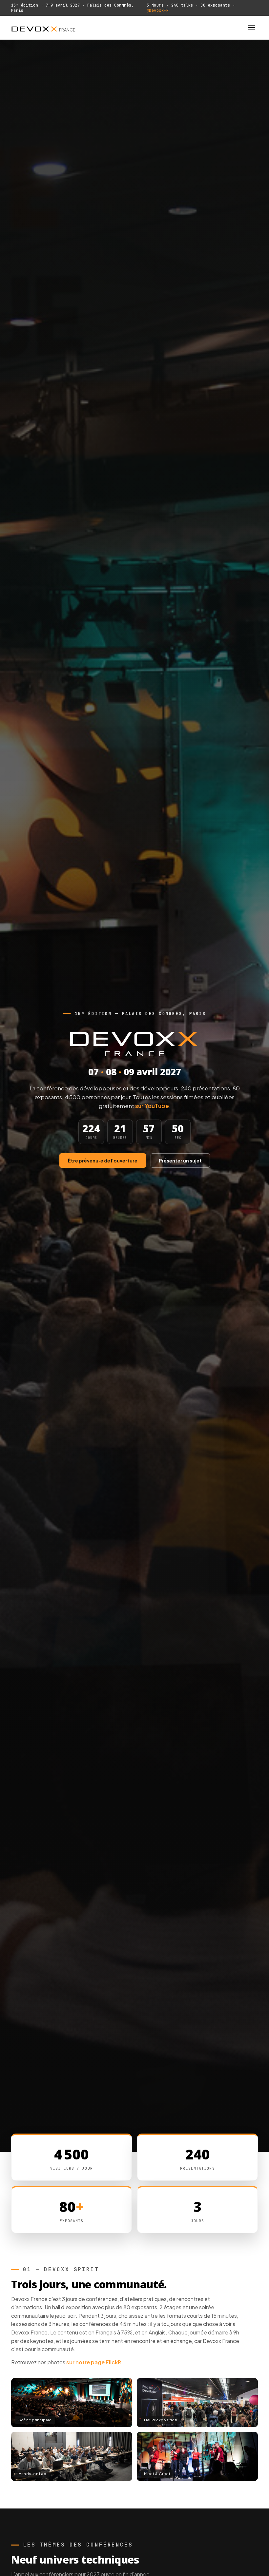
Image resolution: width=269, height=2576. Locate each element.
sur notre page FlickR (94, 2362)
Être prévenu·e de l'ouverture (103, 1161)
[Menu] (251, 28)
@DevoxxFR (158, 10)
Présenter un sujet (180, 1161)
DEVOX (43, 28)
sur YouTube (152, 1106)
